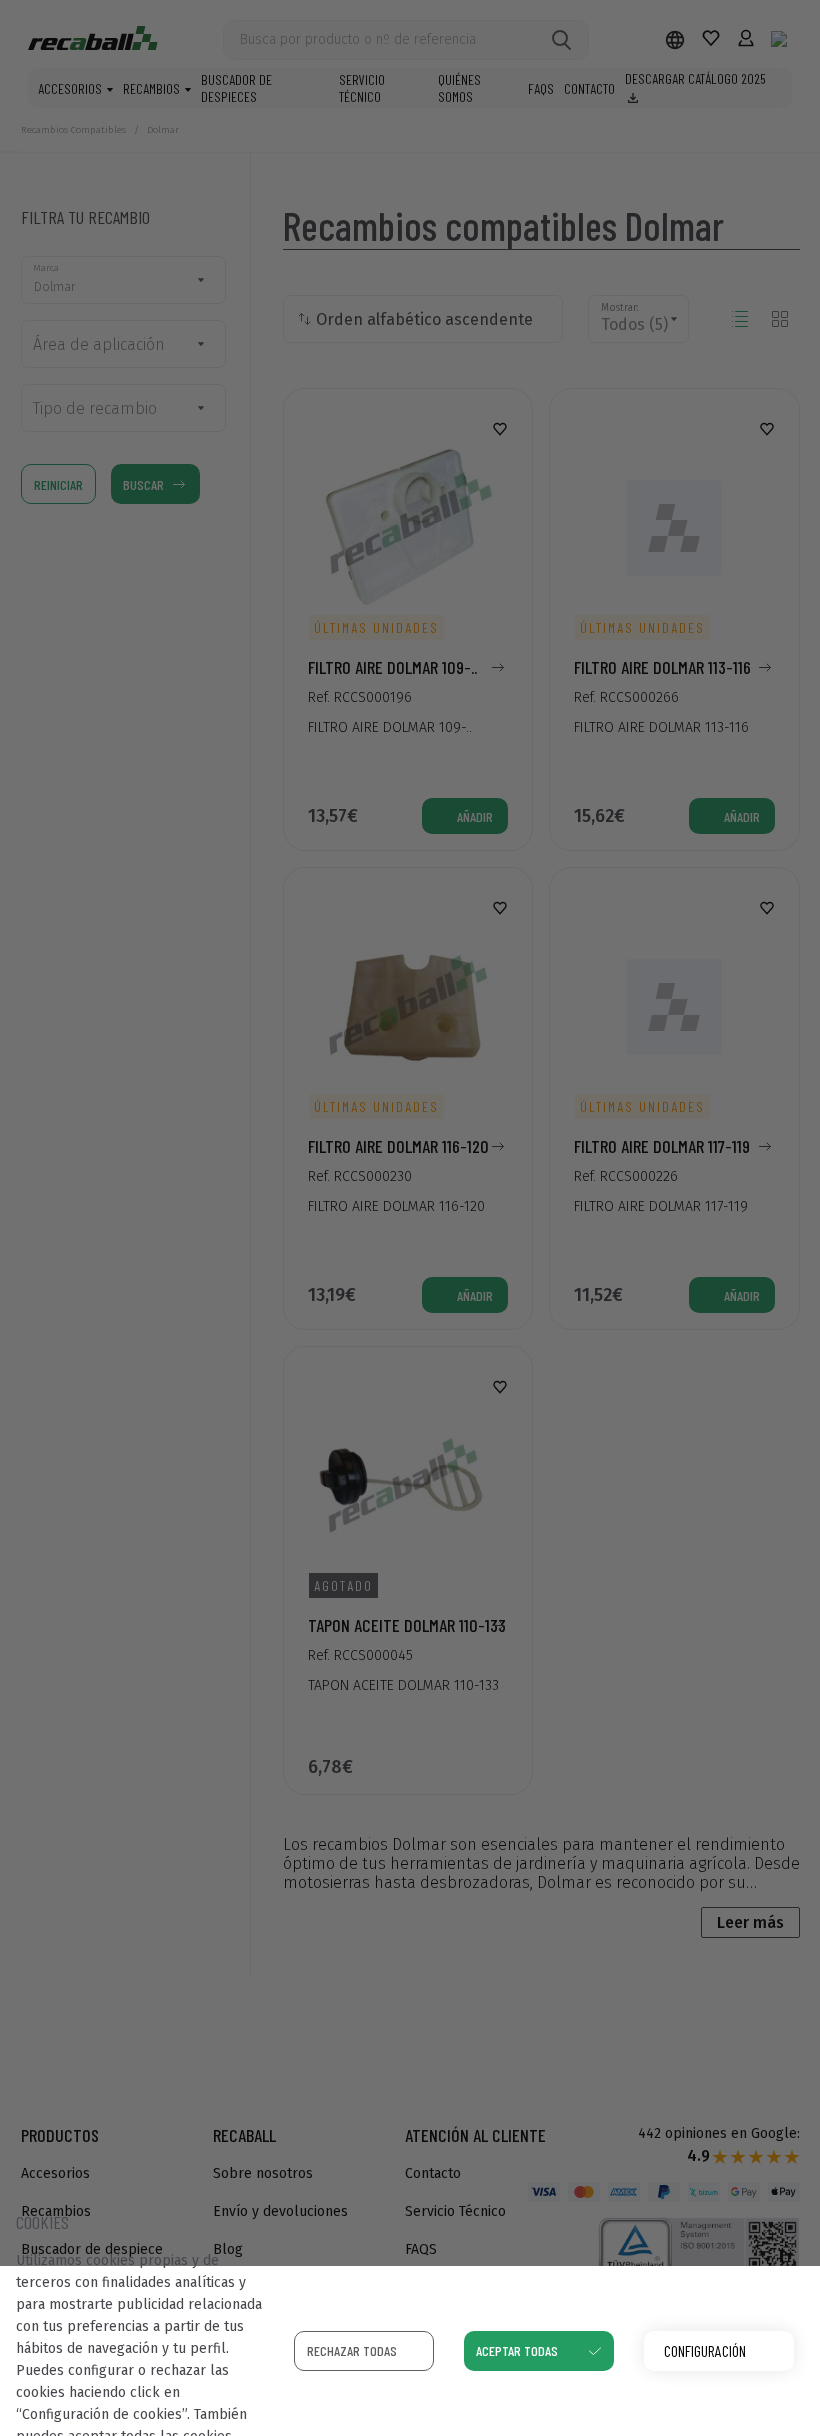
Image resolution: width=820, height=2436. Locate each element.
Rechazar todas (352, 2350)
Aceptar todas (517, 2350)
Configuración (705, 2350)
